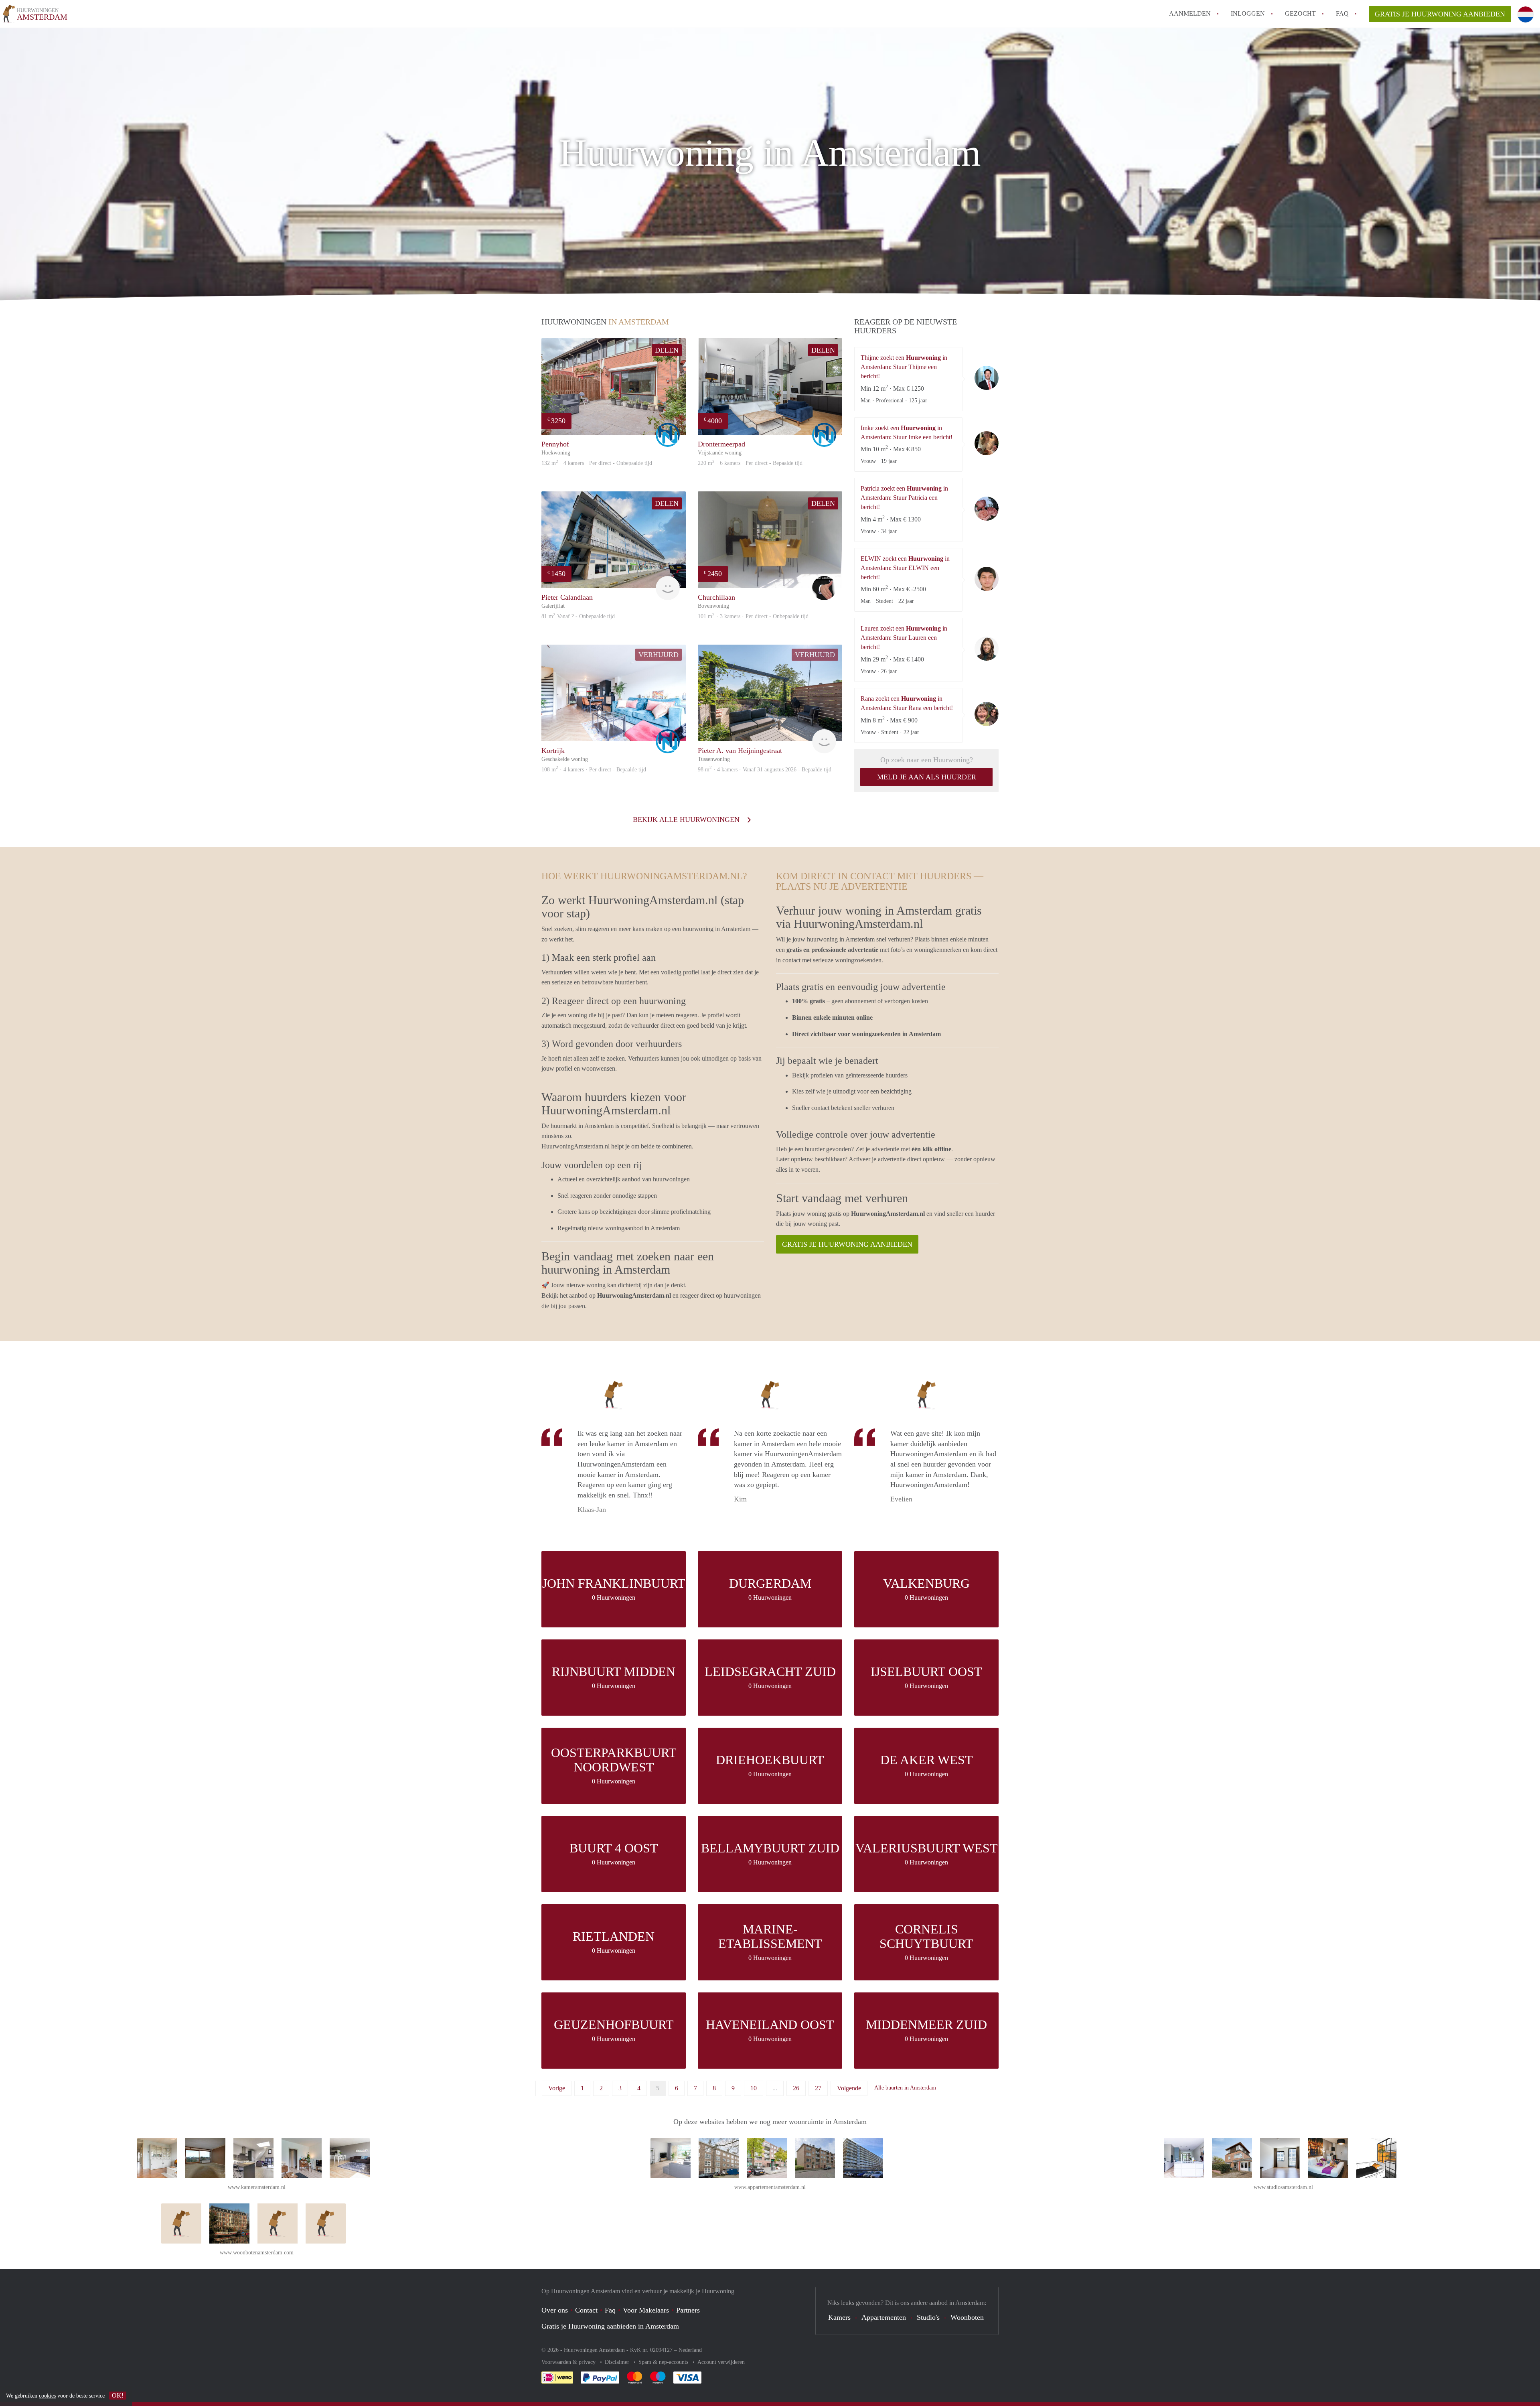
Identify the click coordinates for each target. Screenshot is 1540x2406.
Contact (586, 2310)
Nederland (690, 2350)
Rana (987, 714)
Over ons (555, 2310)
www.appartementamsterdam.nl (770, 2187)
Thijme (987, 378)
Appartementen (884, 2317)
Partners (688, 2310)
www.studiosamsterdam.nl (1283, 2187)
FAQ (1342, 13)
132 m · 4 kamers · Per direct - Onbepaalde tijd (597, 463)
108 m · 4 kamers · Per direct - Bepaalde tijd (594, 770)
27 (818, 2088)
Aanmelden (1190, 13)
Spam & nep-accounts (664, 2362)
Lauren (987, 649)
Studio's (928, 2317)
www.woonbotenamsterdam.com (257, 2253)
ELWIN (987, 579)
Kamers (839, 2317)
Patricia (987, 509)
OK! (118, 2395)
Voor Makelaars (646, 2310)
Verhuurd (659, 655)
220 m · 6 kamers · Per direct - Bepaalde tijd (750, 463)
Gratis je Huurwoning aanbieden (1440, 14)
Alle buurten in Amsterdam (905, 2088)
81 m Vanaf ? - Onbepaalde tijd (578, 616)
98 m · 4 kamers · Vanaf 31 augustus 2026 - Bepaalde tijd (765, 770)
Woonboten (967, 2317)
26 (796, 2088)
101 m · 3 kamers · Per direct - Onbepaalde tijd (753, 616)
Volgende (849, 2088)
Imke (987, 443)
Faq (610, 2310)
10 (754, 2088)
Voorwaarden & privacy (569, 2362)
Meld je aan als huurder (927, 777)
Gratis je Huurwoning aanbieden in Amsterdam (610, 2326)
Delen (667, 350)
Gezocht (1300, 13)
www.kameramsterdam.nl (257, 2187)
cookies (47, 2396)
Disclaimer (618, 2362)
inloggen (1248, 13)
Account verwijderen (721, 2362)
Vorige (557, 2088)
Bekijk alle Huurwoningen (687, 820)
